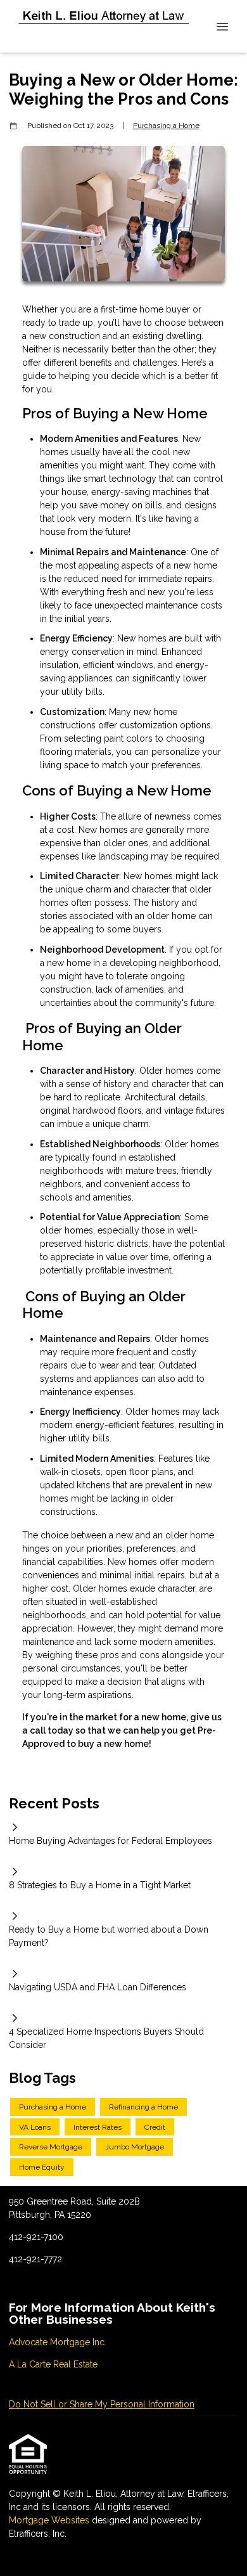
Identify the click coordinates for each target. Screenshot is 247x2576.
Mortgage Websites (50, 2520)
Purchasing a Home (166, 126)
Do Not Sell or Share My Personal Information (102, 2404)
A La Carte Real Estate (53, 2364)
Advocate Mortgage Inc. (58, 2342)
